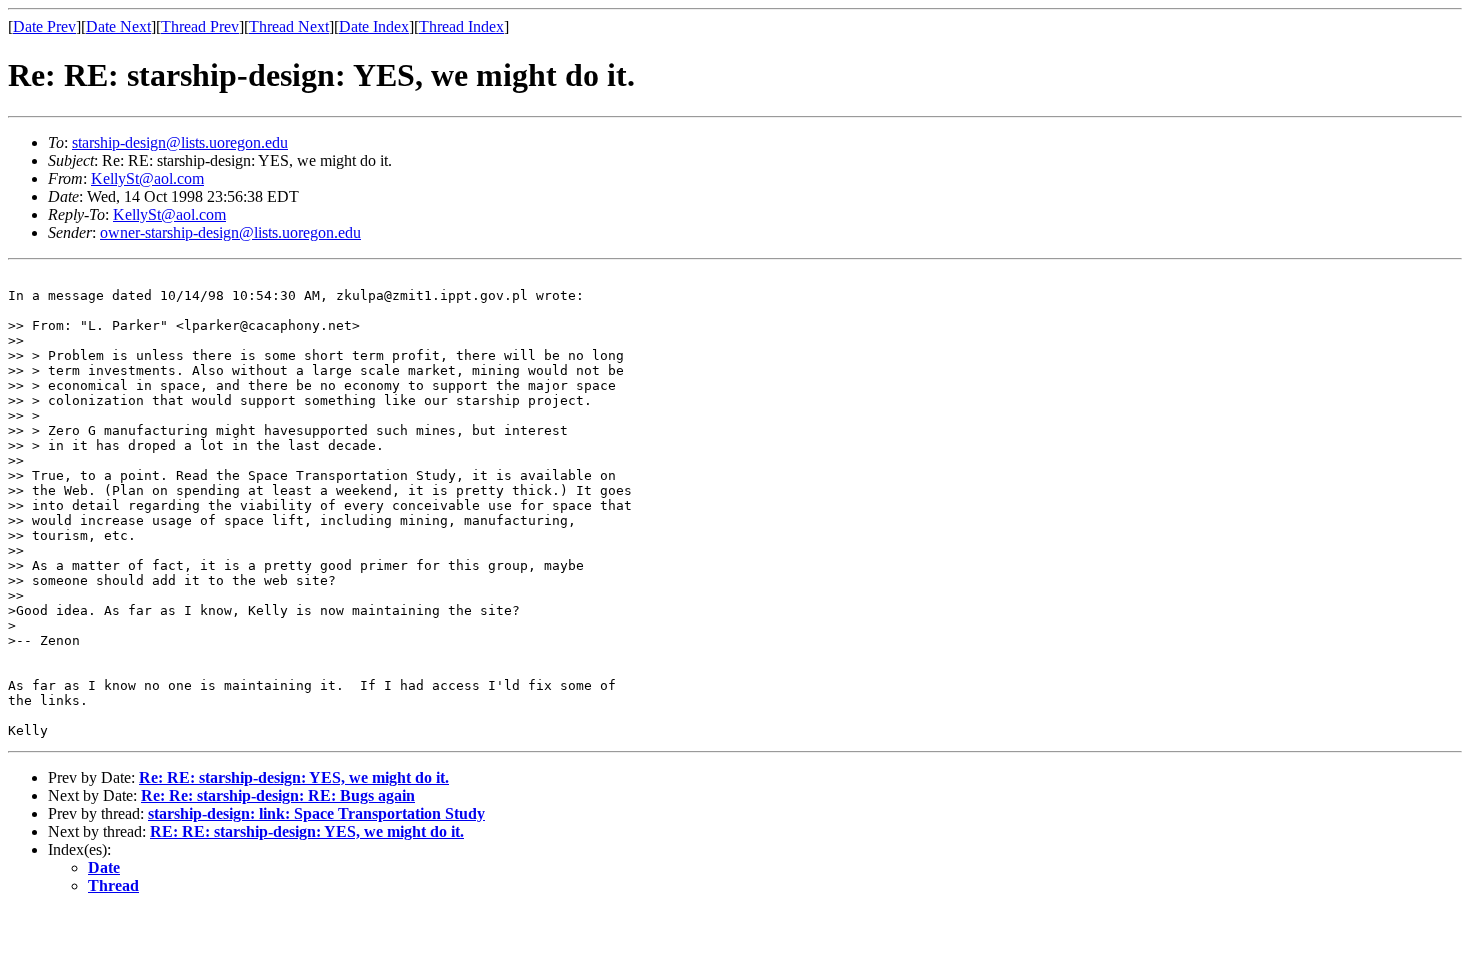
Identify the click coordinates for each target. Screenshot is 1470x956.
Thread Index (461, 26)
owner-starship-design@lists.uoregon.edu (230, 232)
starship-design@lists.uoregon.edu (180, 142)
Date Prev (44, 26)
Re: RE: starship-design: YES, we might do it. (294, 777)
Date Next (118, 26)
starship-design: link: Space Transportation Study (316, 813)
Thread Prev (200, 26)
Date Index (374, 26)
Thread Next (289, 26)
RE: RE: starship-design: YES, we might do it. (307, 831)
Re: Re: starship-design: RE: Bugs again (278, 795)
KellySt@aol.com (147, 178)
